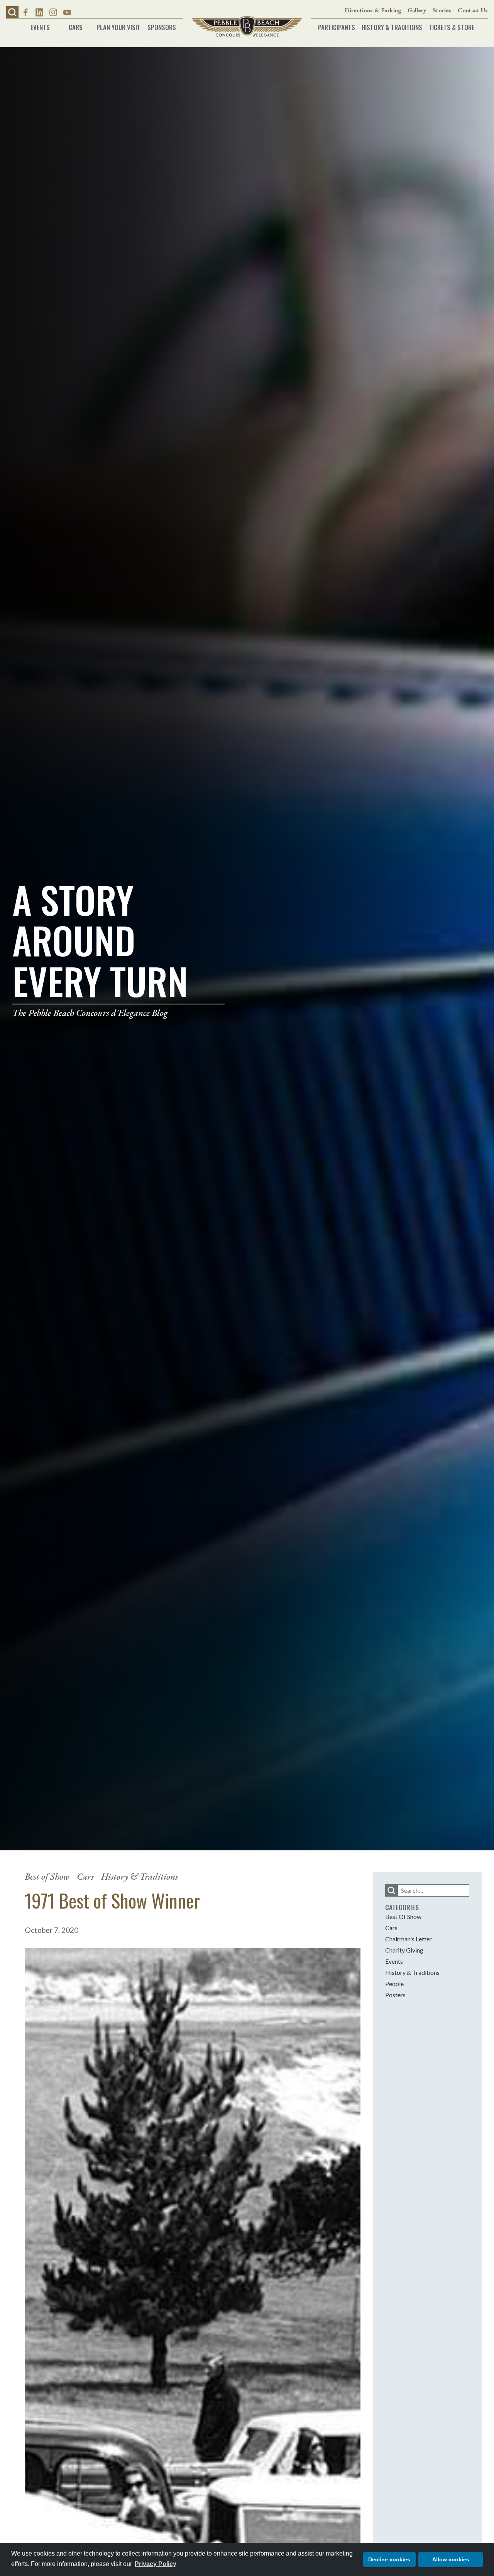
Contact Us (473, 10)
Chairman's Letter (409, 1939)
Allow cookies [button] (451, 2559)
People (394, 1984)
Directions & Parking (373, 10)
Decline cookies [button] (389, 2559)
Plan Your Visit (118, 25)
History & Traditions (392, 25)
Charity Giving (404, 1950)
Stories (442, 10)
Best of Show (47, 1876)
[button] (12, 12)
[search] (391, 1890)
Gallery (417, 10)
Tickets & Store (452, 25)
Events (40, 25)
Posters (395, 1995)
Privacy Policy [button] (156, 2564)
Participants (337, 25)
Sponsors (162, 25)
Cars (76, 25)
